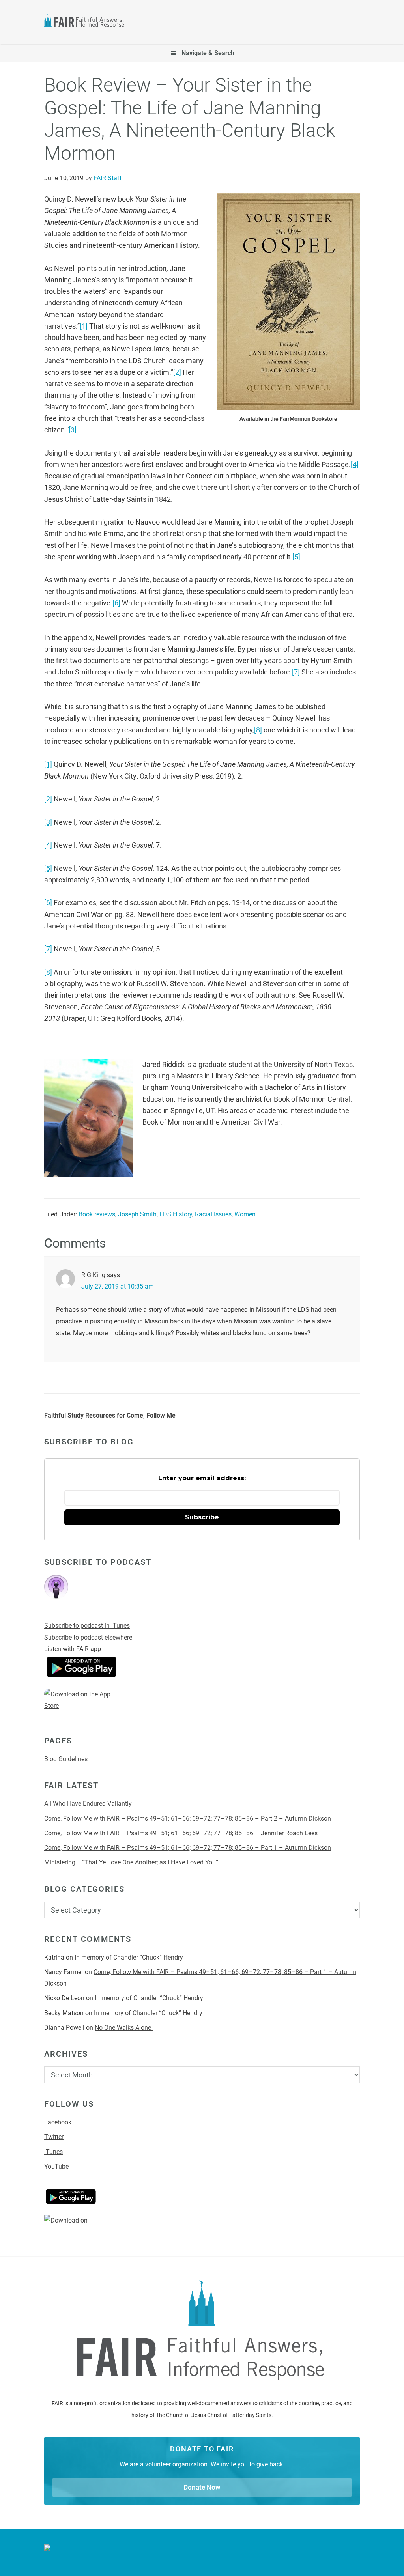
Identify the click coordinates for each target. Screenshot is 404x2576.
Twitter (54, 2137)
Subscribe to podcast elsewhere (88, 1637)
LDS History (176, 1214)
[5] (296, 557)
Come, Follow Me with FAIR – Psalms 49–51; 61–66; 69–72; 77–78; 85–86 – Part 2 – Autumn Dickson (188, 1819)
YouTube (56, 2166)
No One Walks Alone (124, 2028)
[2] (177, 372)
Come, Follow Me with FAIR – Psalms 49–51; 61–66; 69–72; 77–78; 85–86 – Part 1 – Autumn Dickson (188, 1848)
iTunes (53, 2152)
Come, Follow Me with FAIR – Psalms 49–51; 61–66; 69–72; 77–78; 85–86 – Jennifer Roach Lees (181, 1833)
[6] (116, 603)
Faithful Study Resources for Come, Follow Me (110, 1415)
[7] (296, 672)
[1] (84, 326)
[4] (355, 464)
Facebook (58, 2122)
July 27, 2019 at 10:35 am (118, 1286)
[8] (258, 730)
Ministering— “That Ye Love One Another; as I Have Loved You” (131, 1862)
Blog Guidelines (66, 1759)
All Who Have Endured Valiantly (88, 1804)
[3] (73, 430)
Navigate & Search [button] (208, 53)
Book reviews (97, 1214)
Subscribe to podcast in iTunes (87, 1626)
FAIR (88, 22)
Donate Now (202, 2487)
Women (245, 1214)
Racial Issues (213, 1214)
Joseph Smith (137, 1214)
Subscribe (202, 1517)
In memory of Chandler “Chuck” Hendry (129, 1957)
